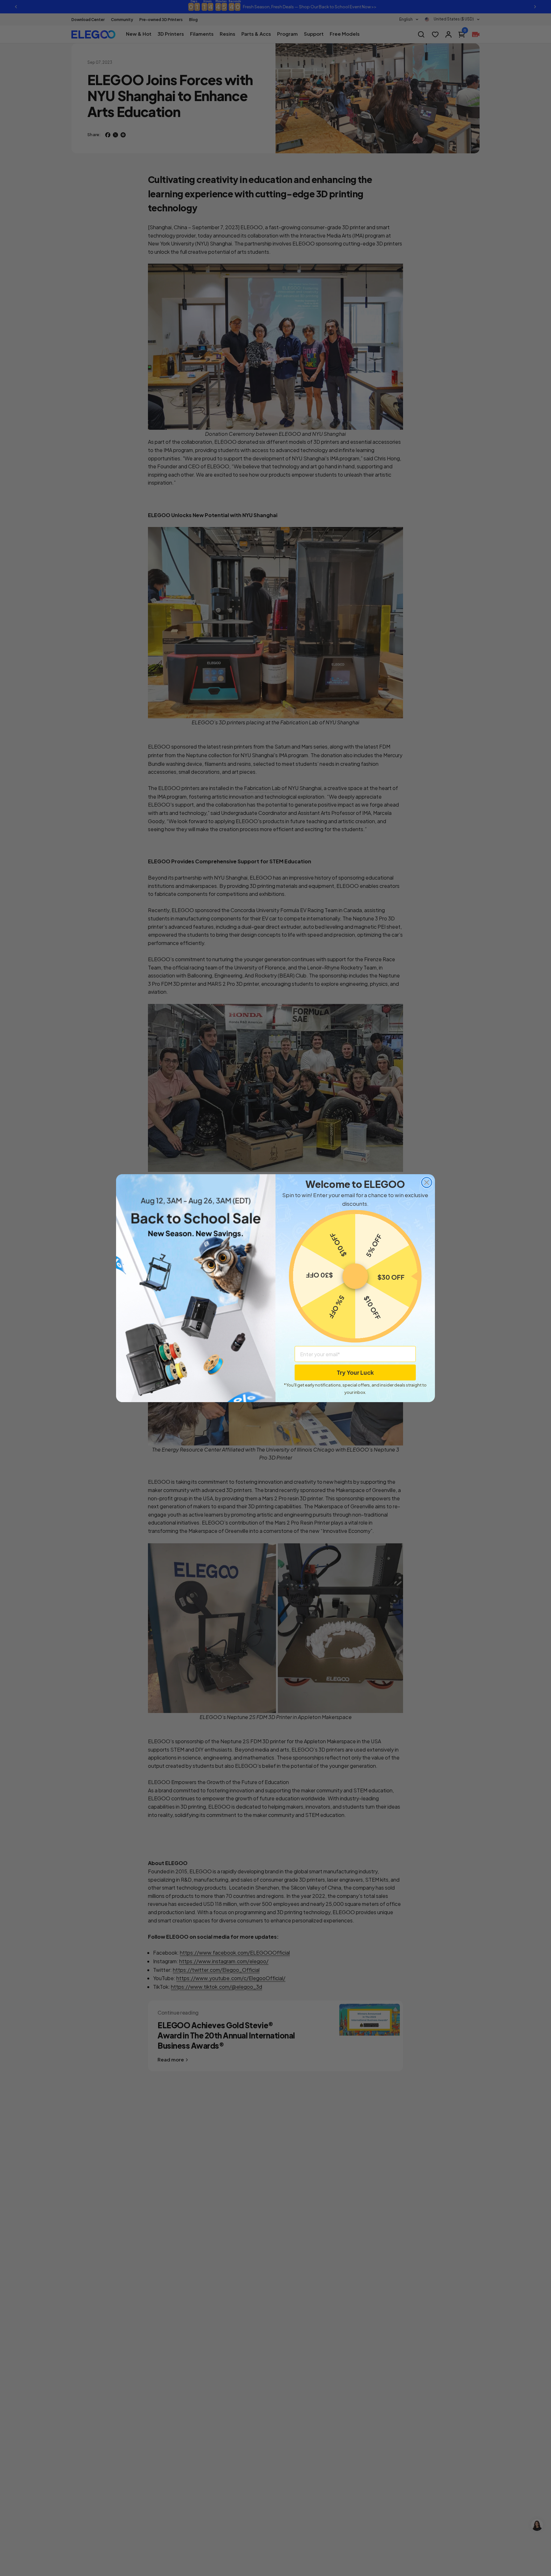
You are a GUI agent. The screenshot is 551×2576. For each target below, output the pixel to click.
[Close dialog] (427, 1182)
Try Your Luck (355, 1372)
